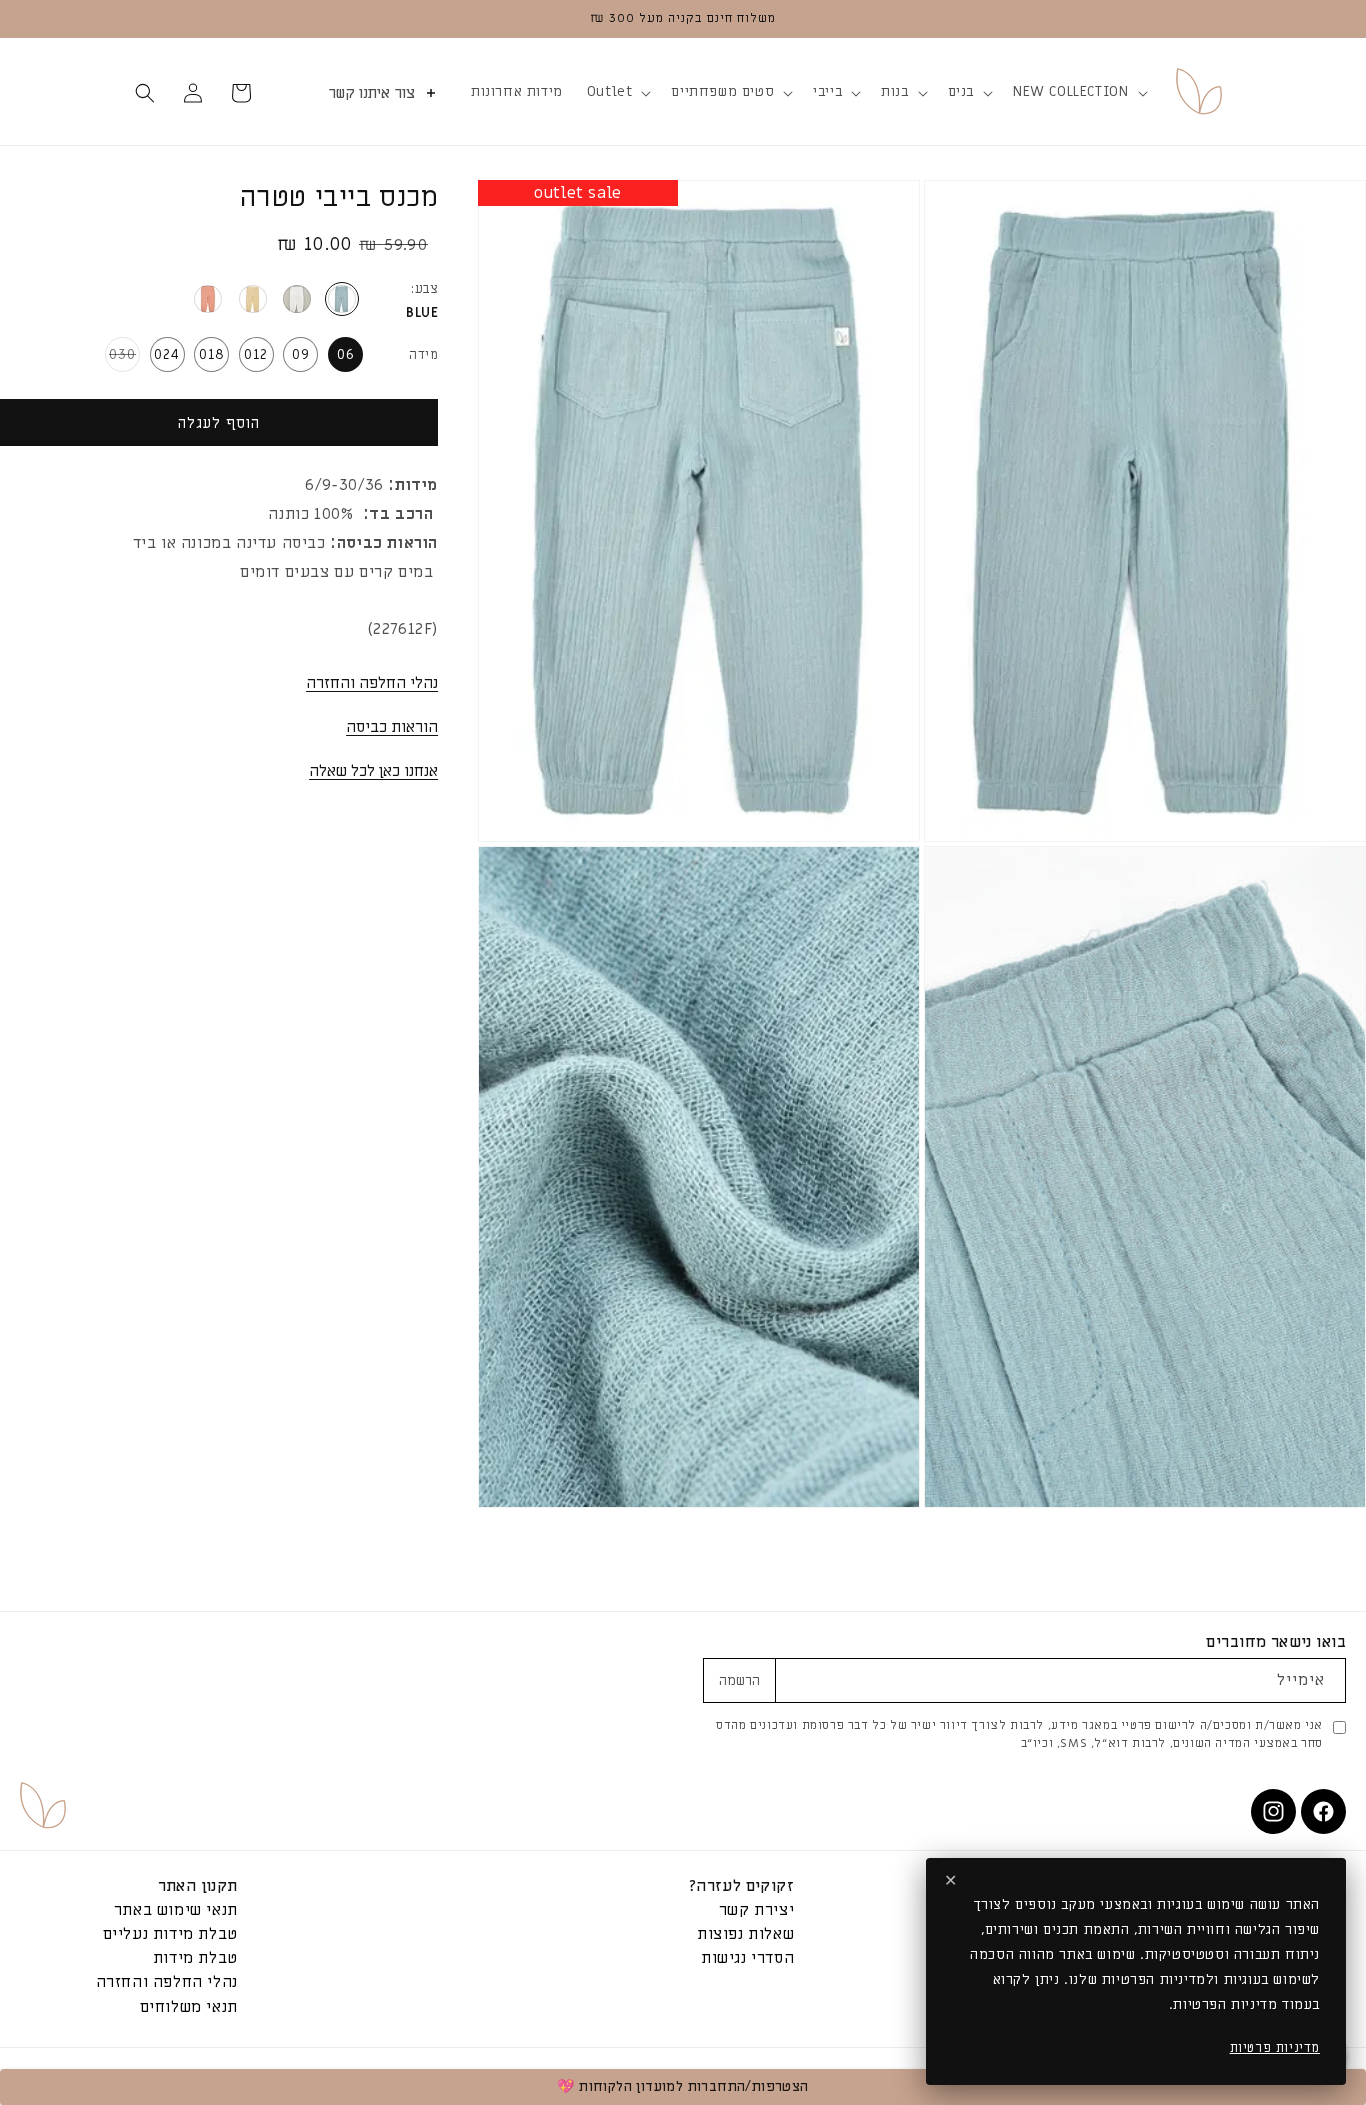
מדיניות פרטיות (1275, 2047)
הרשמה (739, 1681)
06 (346, 354)
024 (167, 354)
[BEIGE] (253, 299)
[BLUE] (342, 299)
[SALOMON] (208, 299)
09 (301, 354)
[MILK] (297, 299)
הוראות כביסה (392, 727)
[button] (1078, 92)
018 (212, 354)
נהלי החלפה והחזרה (372, 683)
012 (256, 354)
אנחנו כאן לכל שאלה (373, 771)
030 (120, 358)
